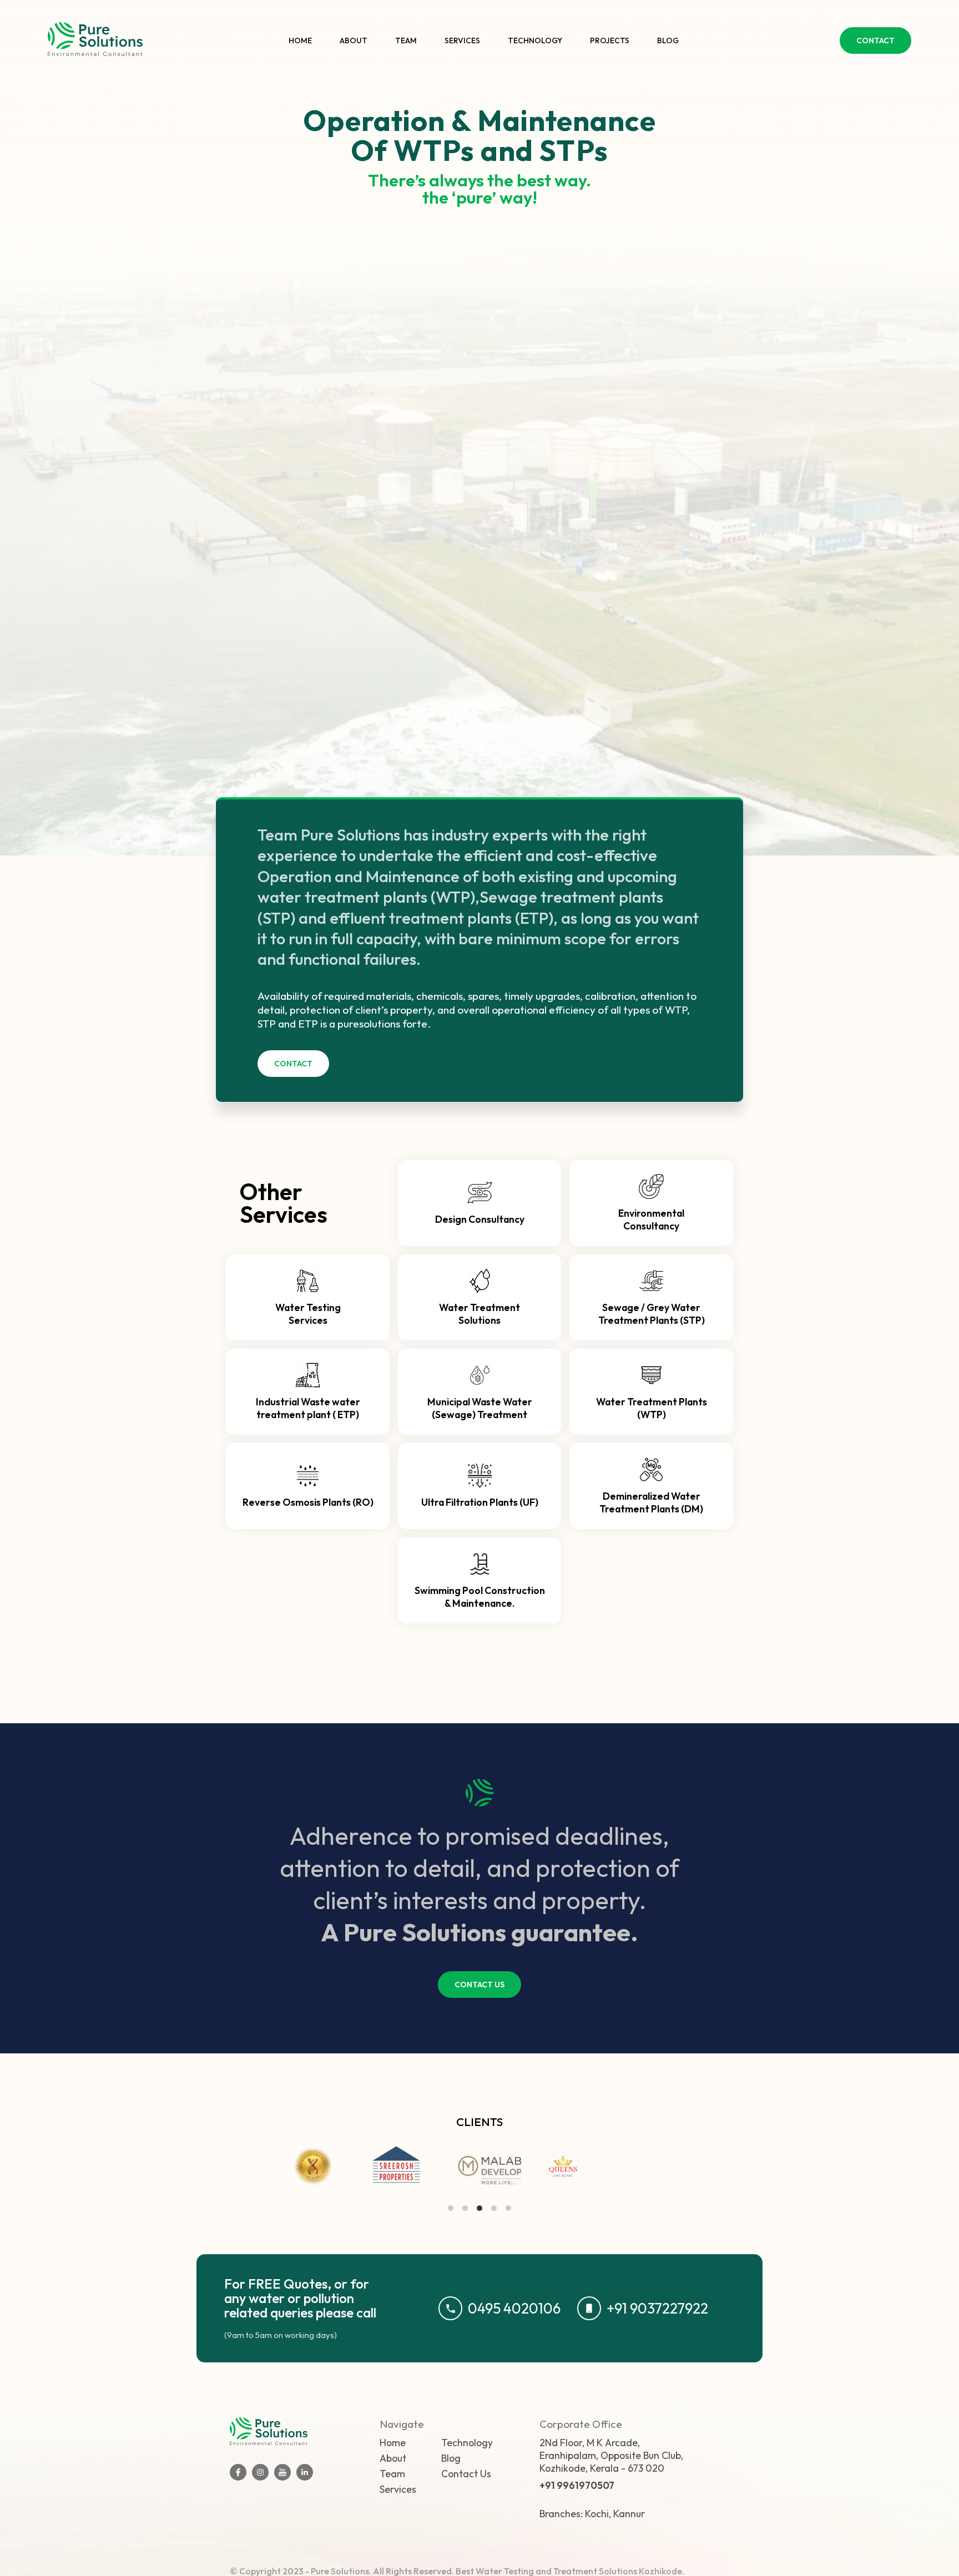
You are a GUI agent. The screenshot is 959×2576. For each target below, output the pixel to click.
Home (300, 41)
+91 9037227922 (657, 2308)
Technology (535, 41)
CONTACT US (479, 1985)
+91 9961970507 (577, 2485)
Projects (610, 41)
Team (406, 41)
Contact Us (466, 2474)
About (354, 41)
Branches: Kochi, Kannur (592, 2514)
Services (462, 41)
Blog (668, 41)
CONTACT (875, 41)
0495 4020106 (514, 2308)
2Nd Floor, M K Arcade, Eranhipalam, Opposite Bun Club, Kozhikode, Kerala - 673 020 (611, 2455)
